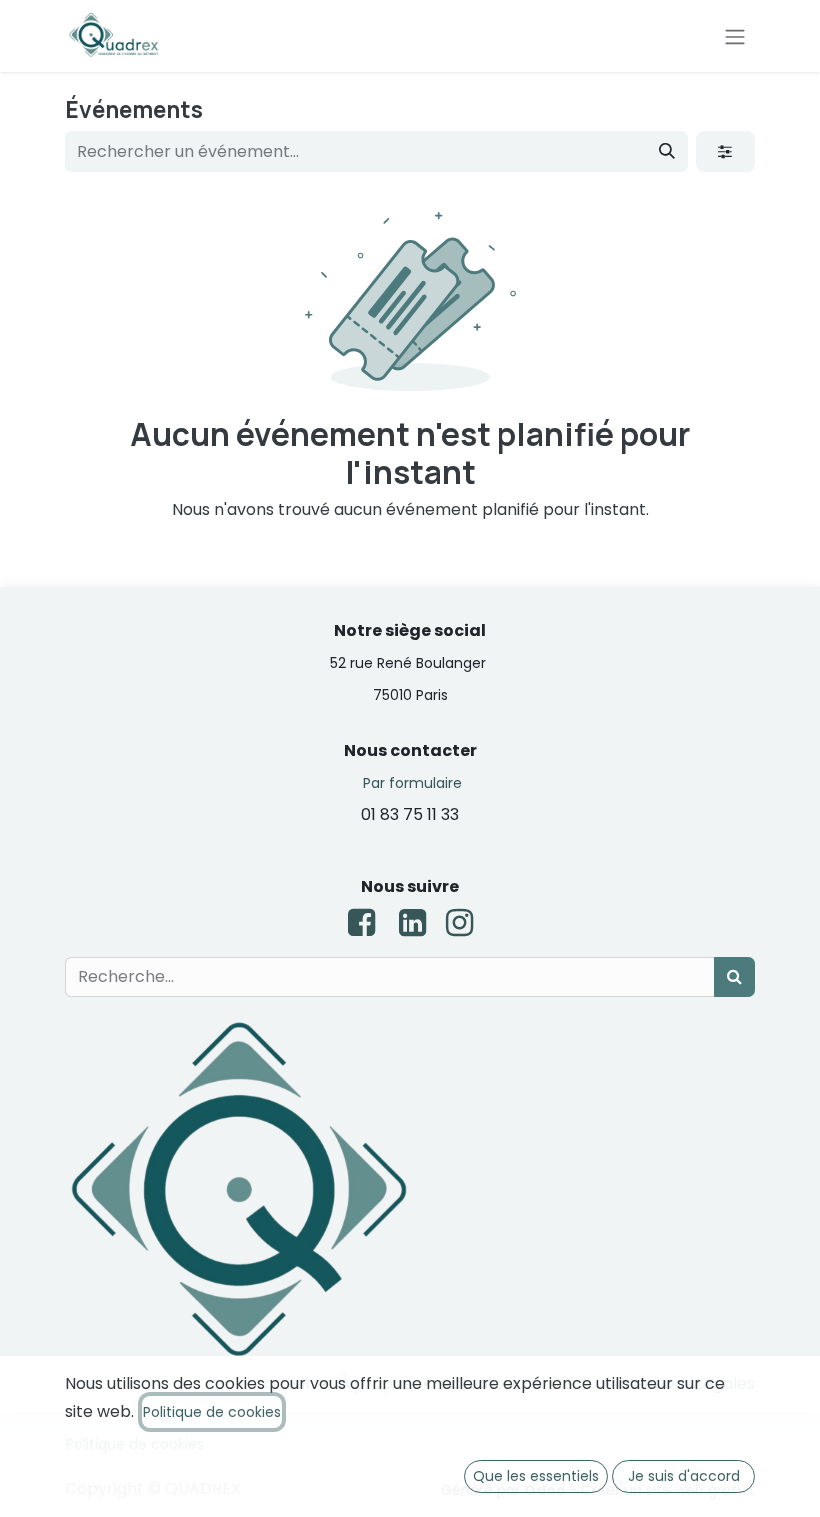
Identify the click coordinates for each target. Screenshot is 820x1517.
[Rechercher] (667, 151)
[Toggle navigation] (735, 36)
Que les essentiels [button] (536, 1476)
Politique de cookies (212, 1412)
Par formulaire (412, 783)
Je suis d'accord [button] (684, 1476)
